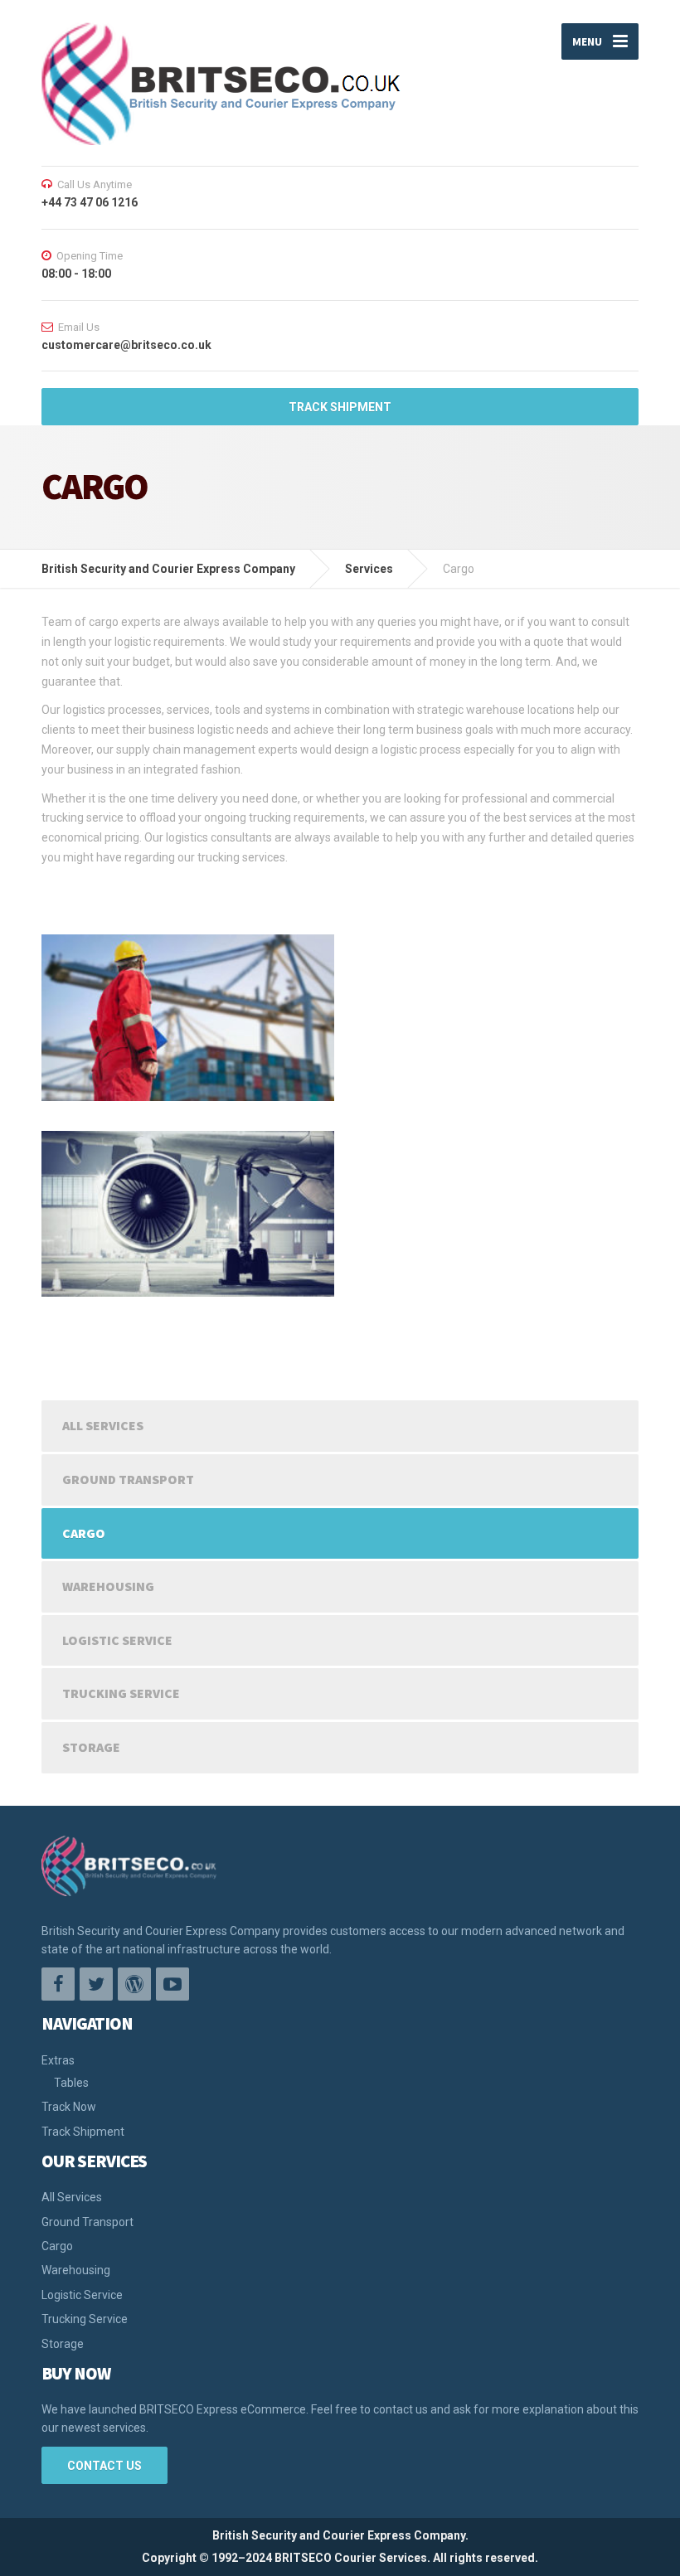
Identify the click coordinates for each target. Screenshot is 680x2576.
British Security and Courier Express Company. (340, 2535)
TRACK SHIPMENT (340, 407)
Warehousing (108, 1586)
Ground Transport (128, 1479)
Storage (91, 1747)
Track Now (69, 2107)
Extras (58, 2060)
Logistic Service (117, 1640)
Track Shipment (83, 2132)
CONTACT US (104, 2466)
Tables (71, 2083)
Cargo (84, 1533)
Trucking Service (121, 1693)
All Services (103, 1425)
